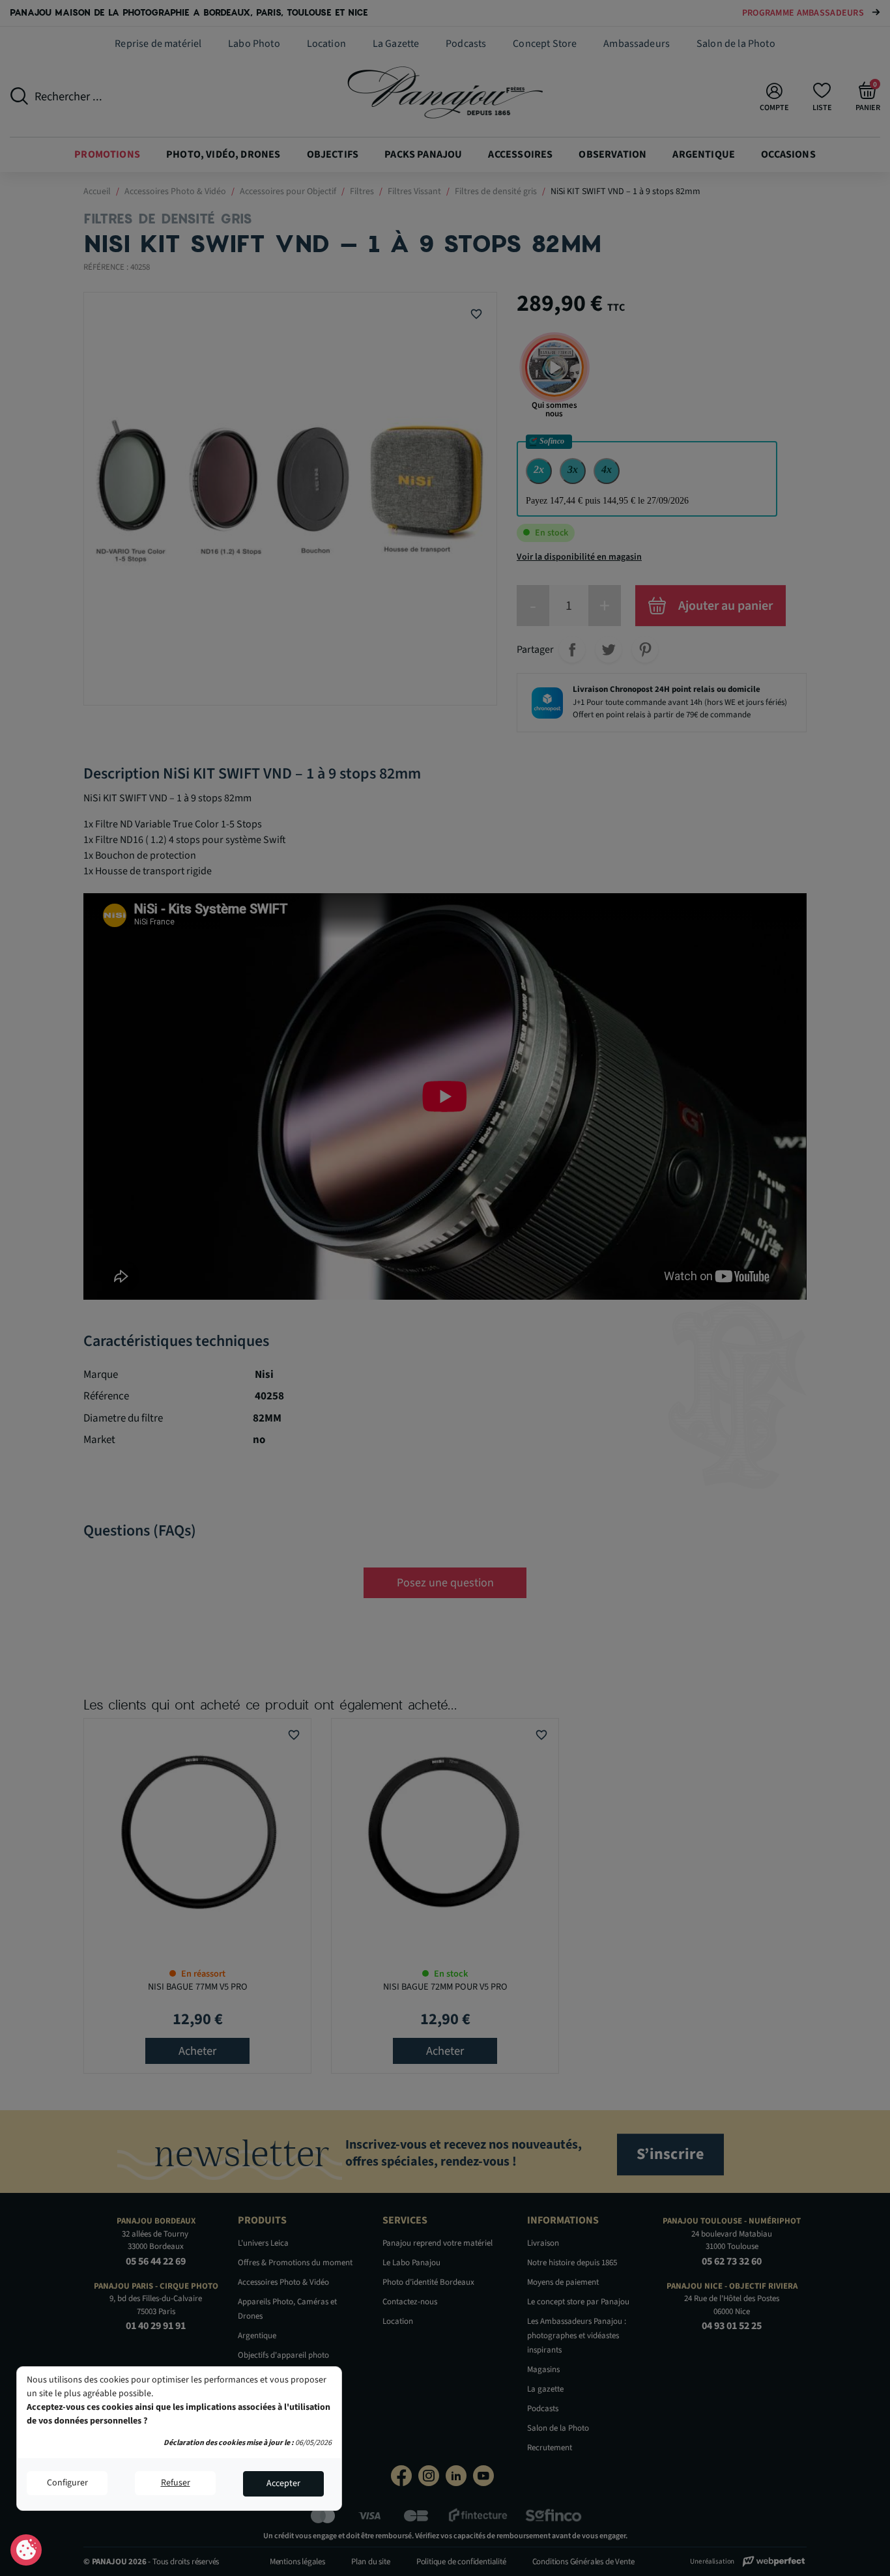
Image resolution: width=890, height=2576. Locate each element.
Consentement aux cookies (26, 2551)
